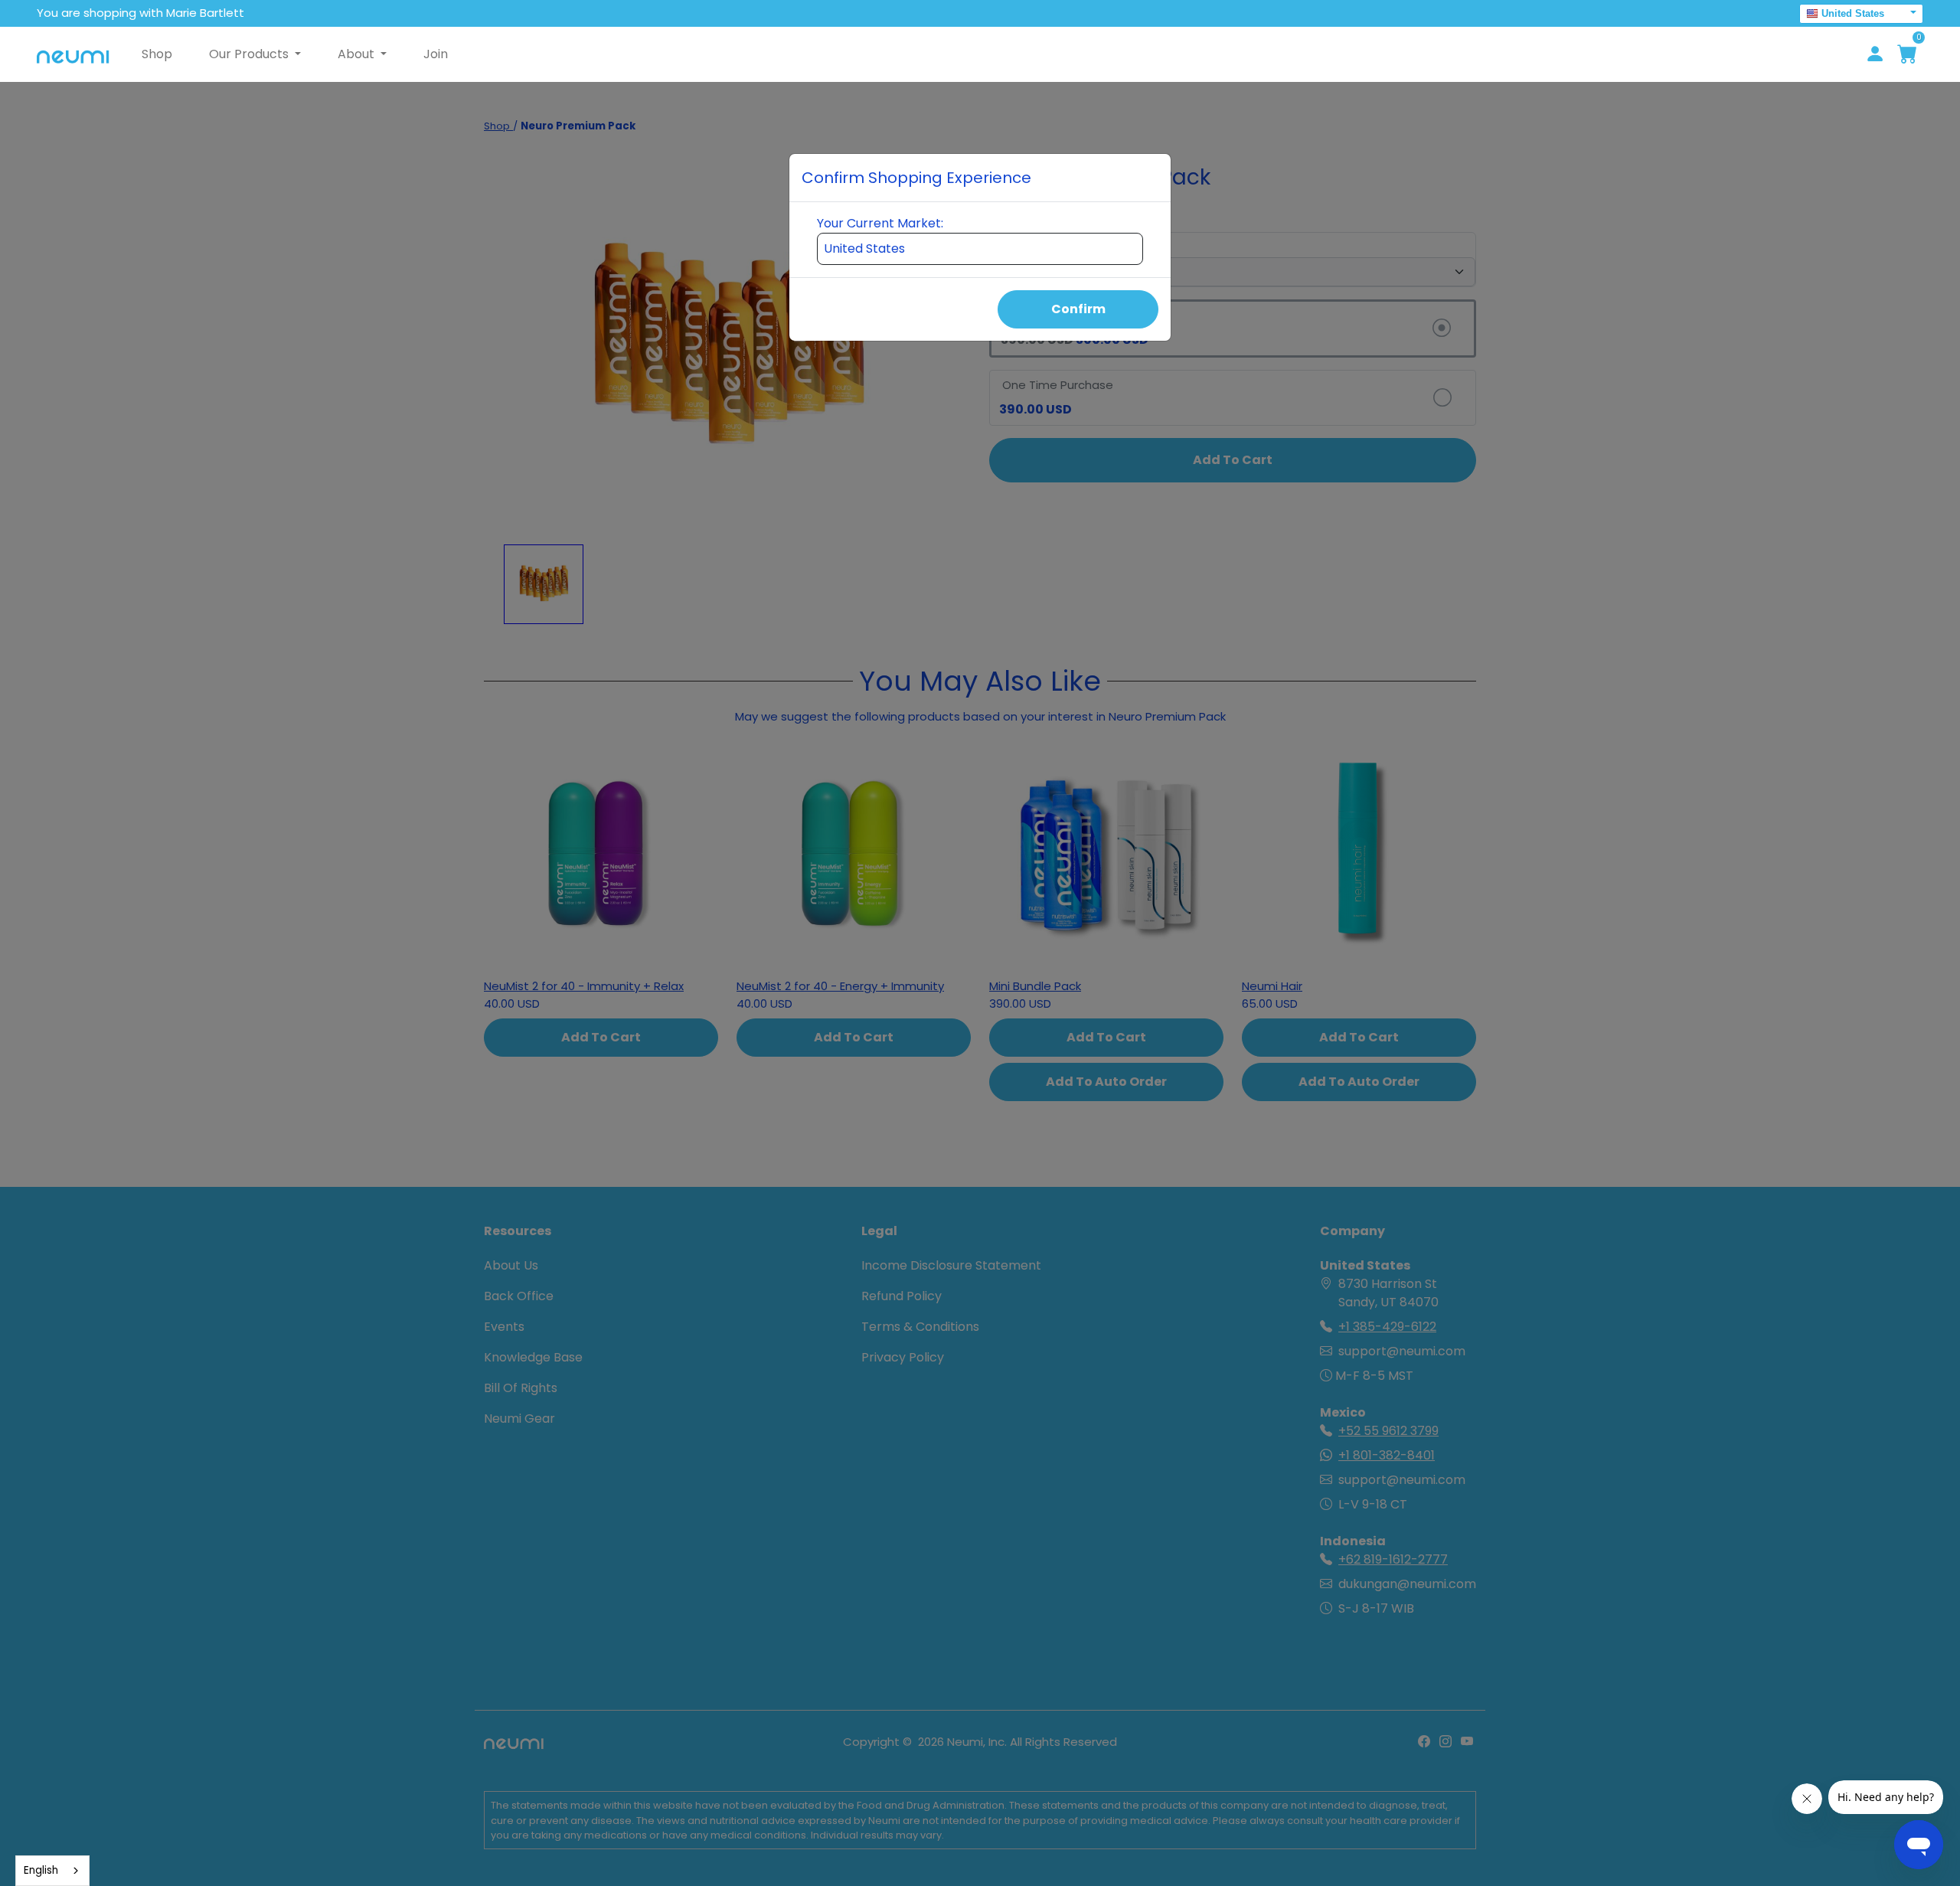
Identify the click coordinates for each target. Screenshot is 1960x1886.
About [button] (358, 54)
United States (1853, 13)
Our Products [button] (250, 54)
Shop (157, 54)
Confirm (1078, 309)
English (41, 1870)
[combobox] (52, 1871)
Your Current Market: (880, 223)
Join (436, 54)
